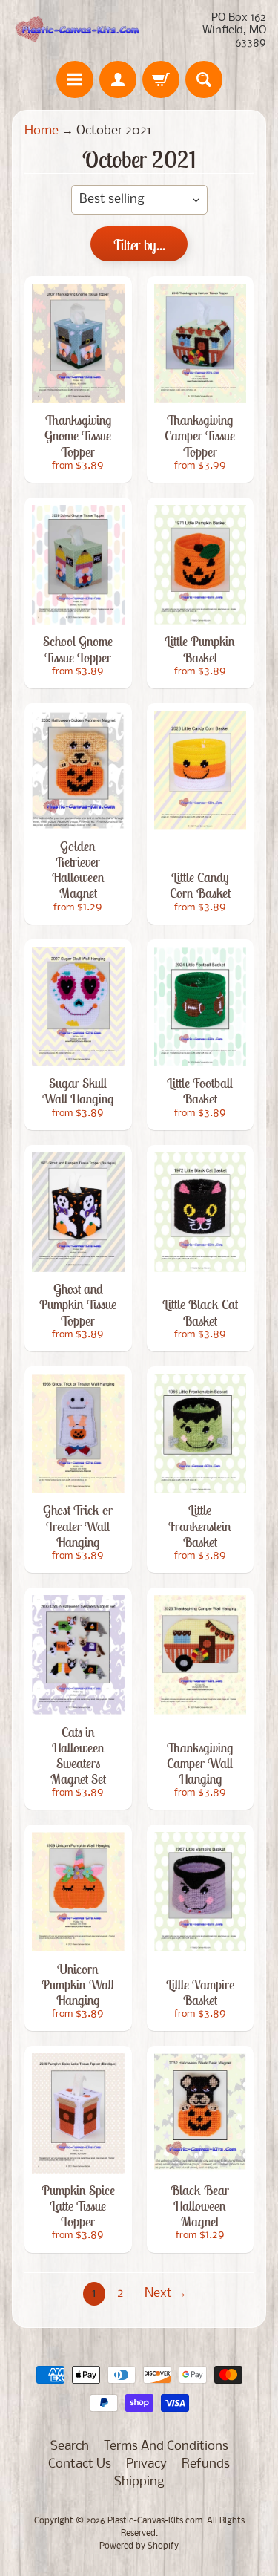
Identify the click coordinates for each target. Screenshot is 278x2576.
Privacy (146, 2464)
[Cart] (161, 79)
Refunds (206, 2464)
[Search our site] (204, 79)
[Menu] (75, 79)
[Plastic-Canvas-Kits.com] (76, 31)
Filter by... (139, 245)
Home (42, 131)
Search (70, 2446)
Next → (166, 2293)
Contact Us (80, 2464)
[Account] (118, 79)
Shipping (139, 2482)
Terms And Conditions (166, 2446)
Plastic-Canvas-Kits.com (155, 2521)
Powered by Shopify (139, 2546)
